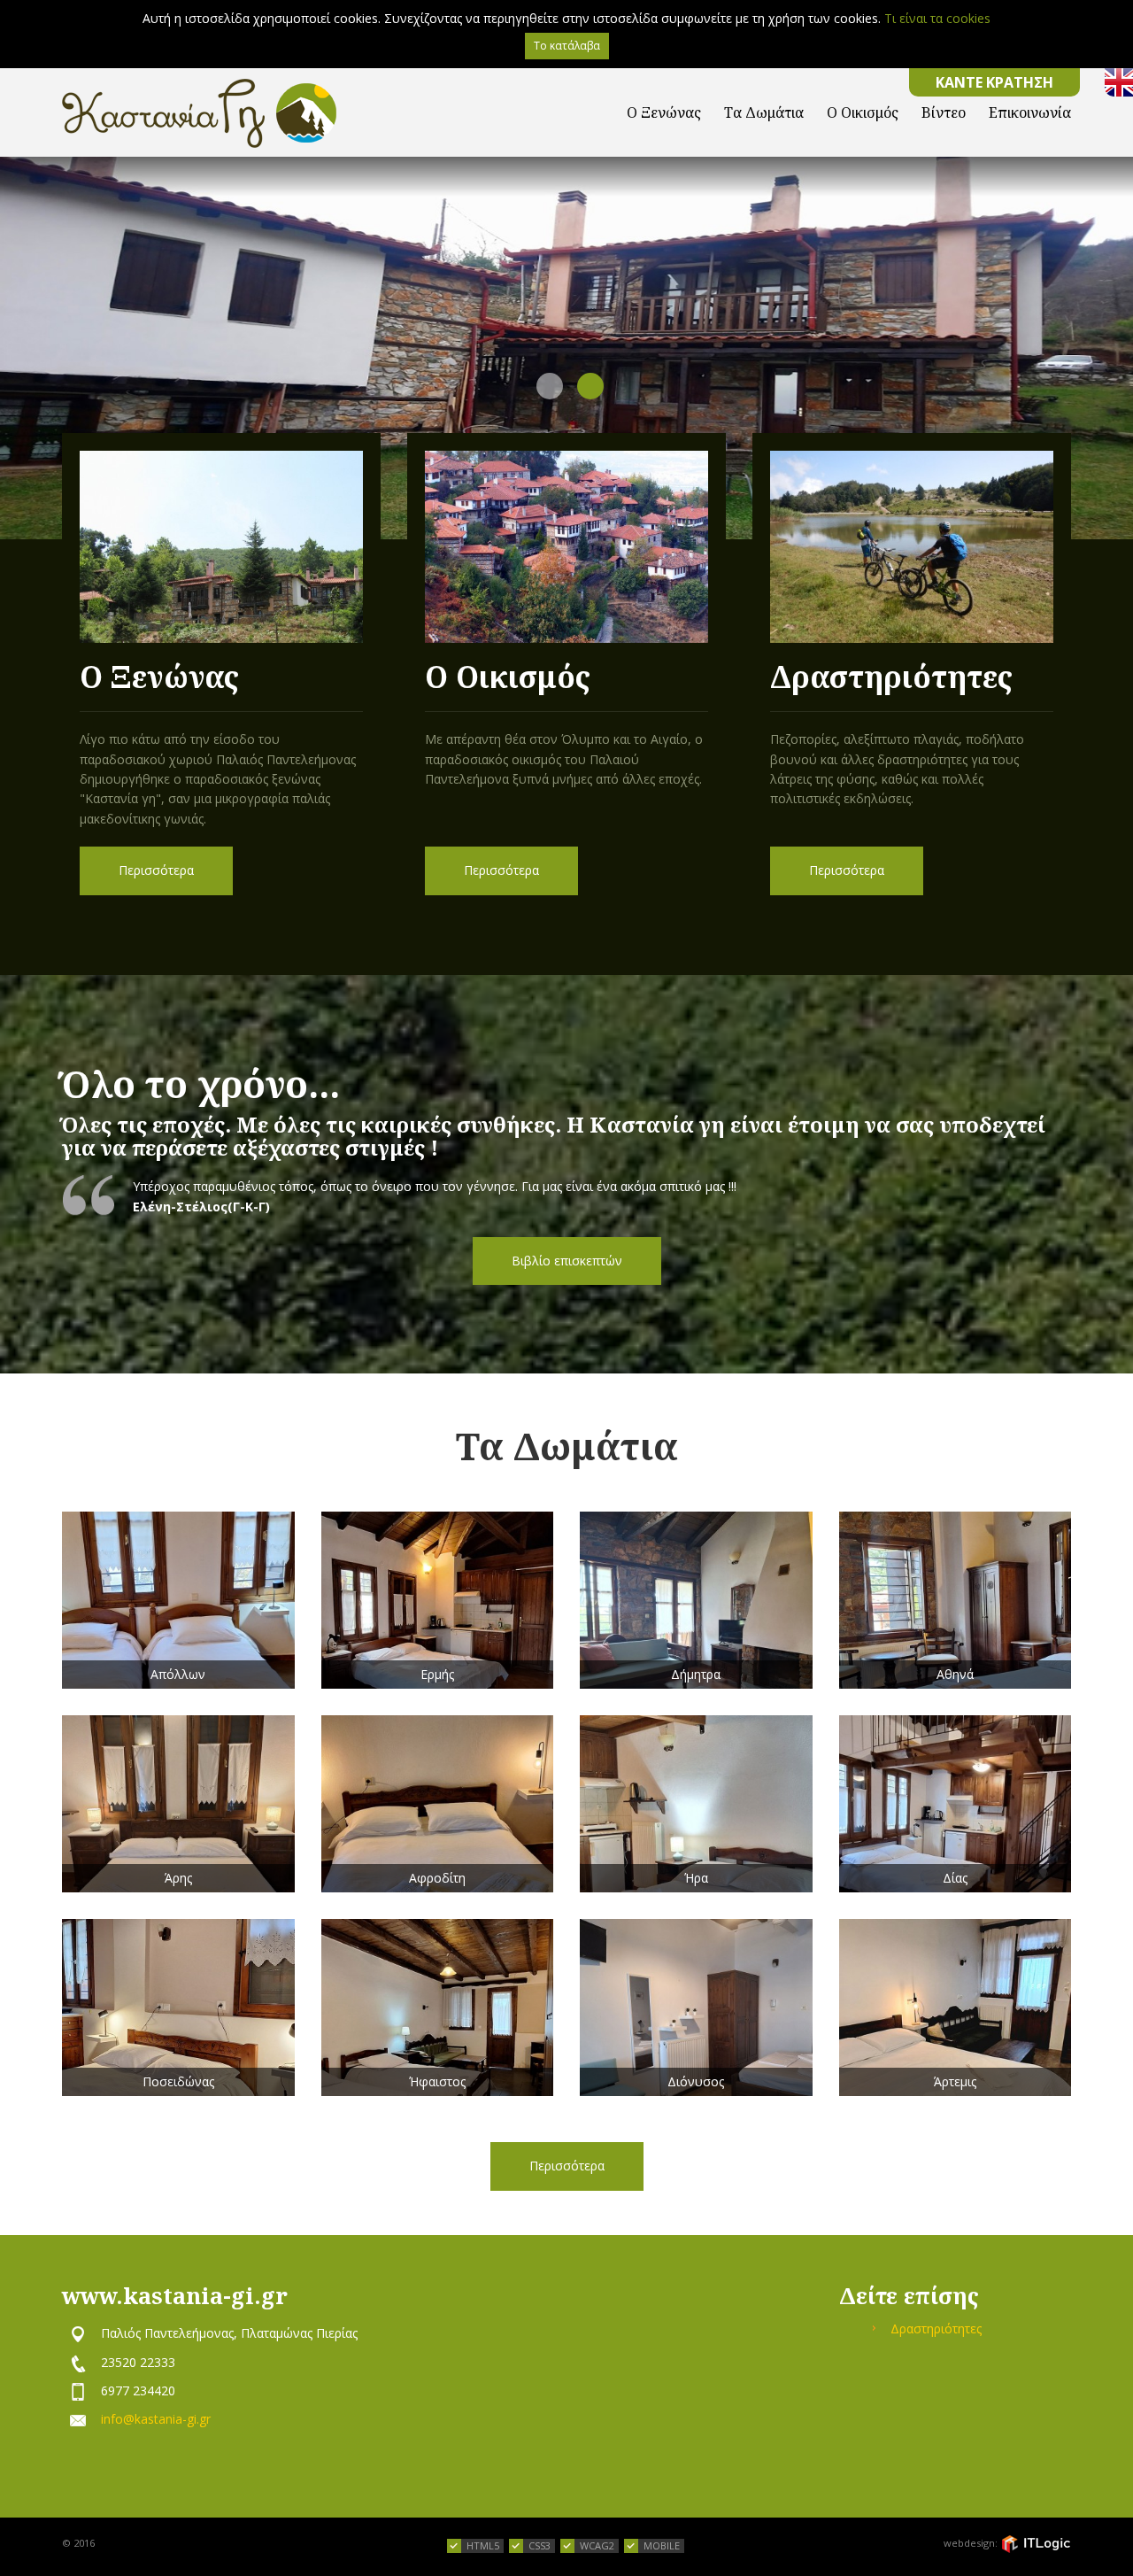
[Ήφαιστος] (438, 2007)
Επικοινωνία (1030, 112)
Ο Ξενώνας (664, 112)
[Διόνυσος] (696, 2007)
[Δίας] (956, 1804)
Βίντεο (944, 112)
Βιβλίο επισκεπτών (567, 1261)
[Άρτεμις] (956, 2007)
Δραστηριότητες (936, 2328)
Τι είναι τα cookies (937, 18)
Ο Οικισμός (863, 112)
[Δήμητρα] (696, 1600)
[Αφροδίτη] (438, 1804)
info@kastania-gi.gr (156, 2419)
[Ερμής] (438, 1600)
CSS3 (540, 2545)
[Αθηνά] (956, 1600)
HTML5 (483, 2545)
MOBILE (662, 2545)
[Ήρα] (696, 1804)
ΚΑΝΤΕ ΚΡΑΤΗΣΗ (994, 82)
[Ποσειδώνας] (178, 2007)
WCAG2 (597, 2545)
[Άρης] (178, 1804)
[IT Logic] (1036, 2544)
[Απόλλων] (178, 1600)
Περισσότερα (156, 870)
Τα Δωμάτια (764, 112)
